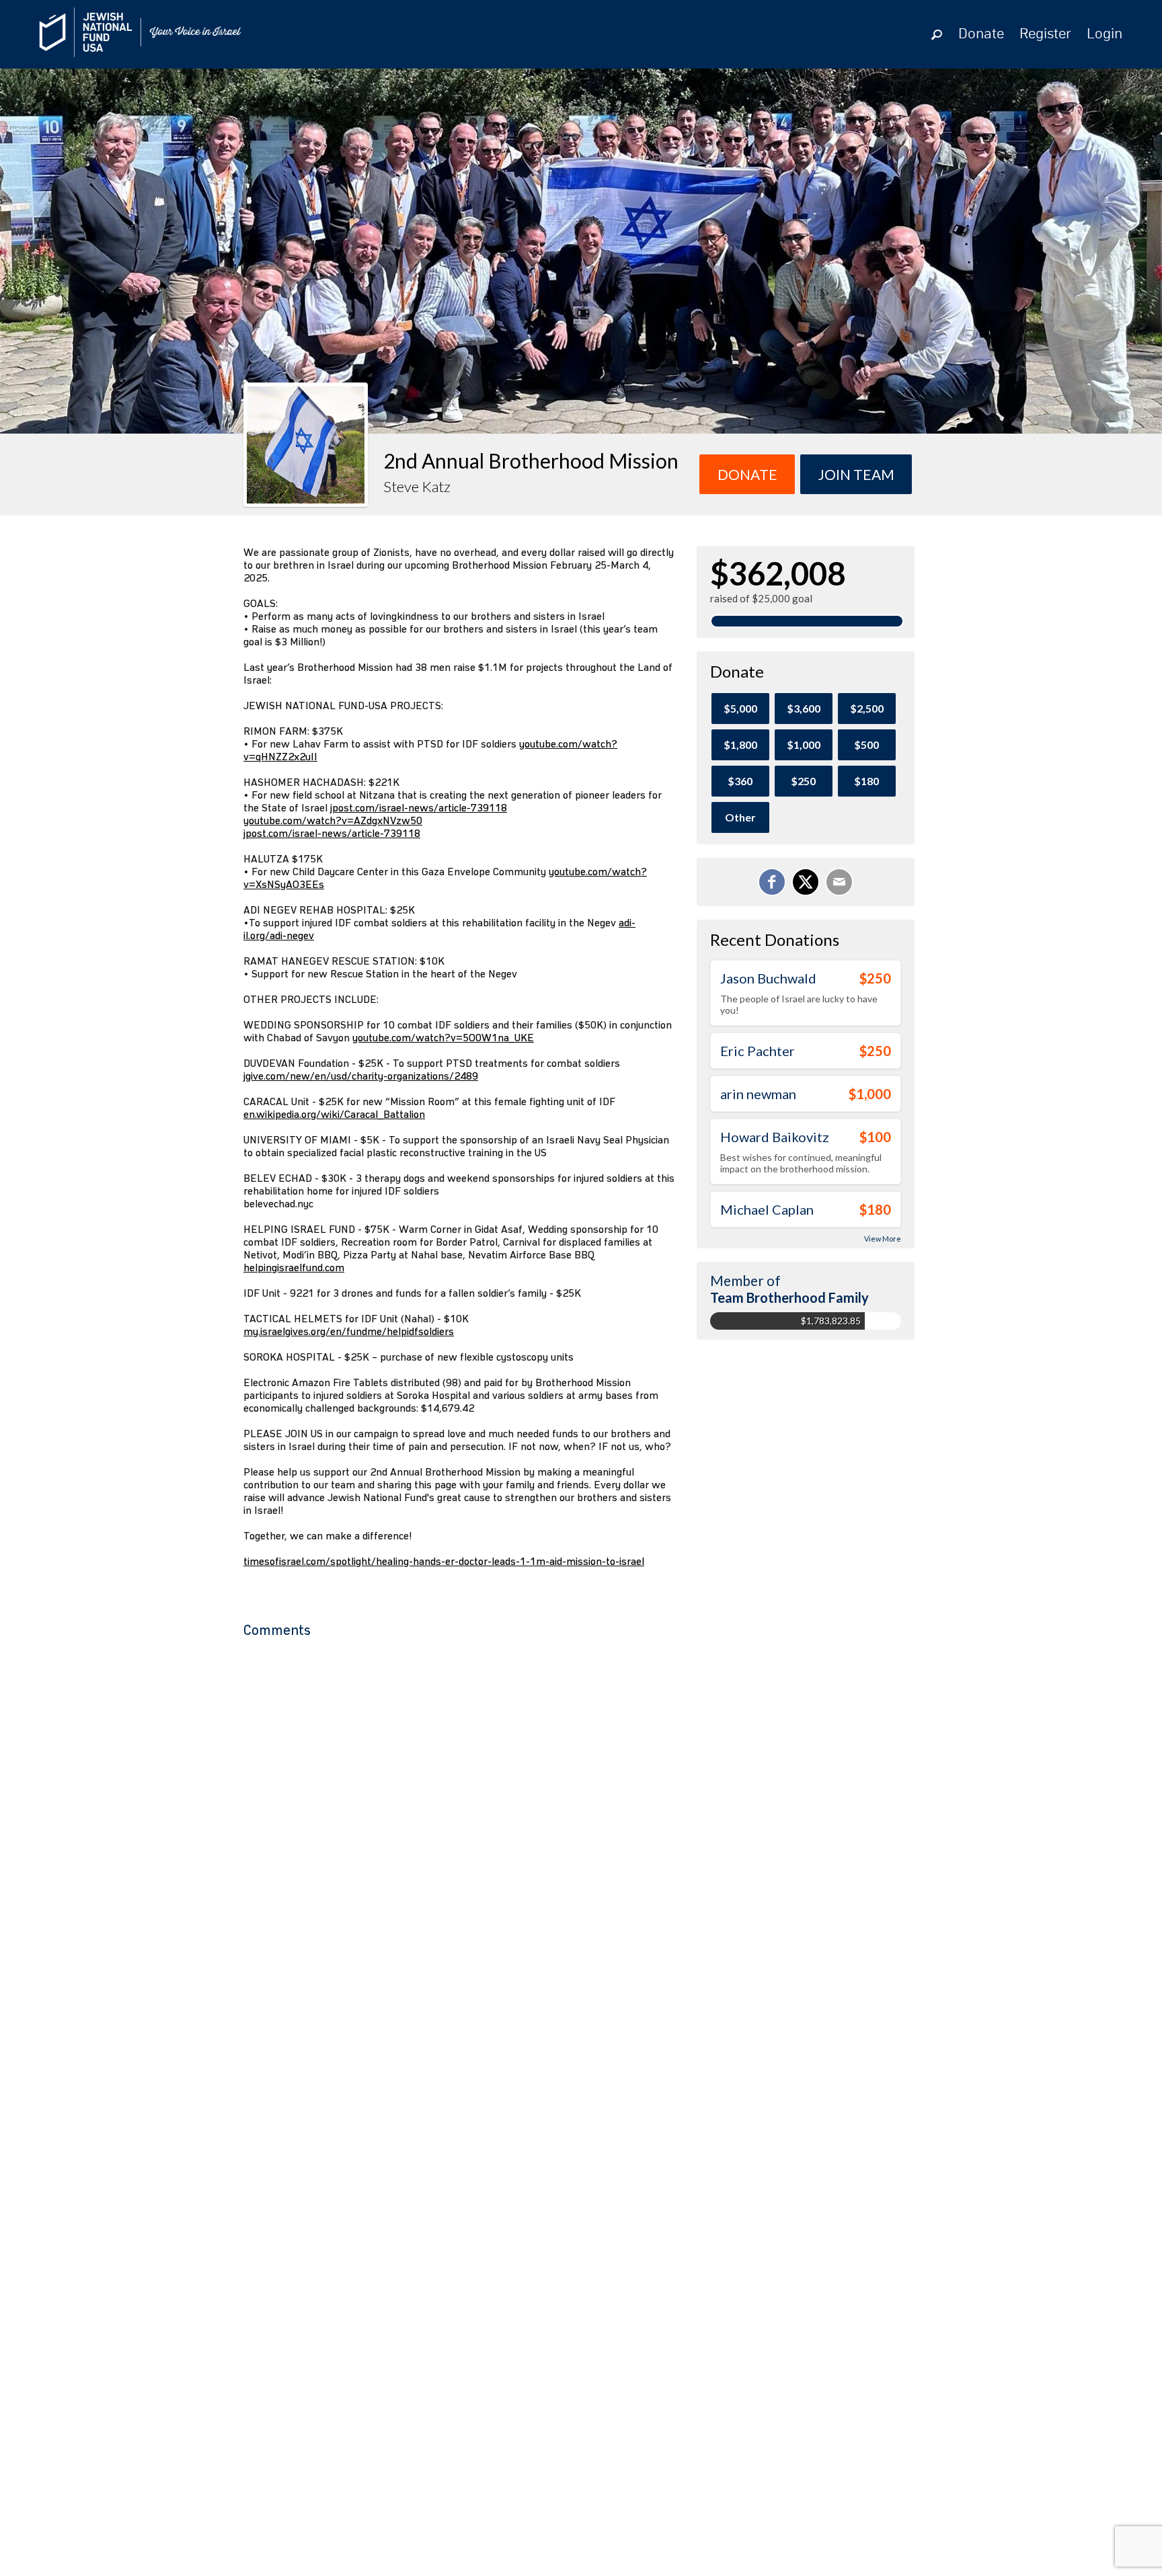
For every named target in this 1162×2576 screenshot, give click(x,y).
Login (1105, 34)
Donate (981, 34)
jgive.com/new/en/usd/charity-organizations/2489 (361, 1076)
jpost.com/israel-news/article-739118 (419, 808)
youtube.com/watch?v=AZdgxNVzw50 (333, 820)
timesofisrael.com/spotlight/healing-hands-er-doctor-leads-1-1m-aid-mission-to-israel (444, 1561)
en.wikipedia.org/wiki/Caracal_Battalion (334, 1114)
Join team (856, 474)
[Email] (839, 882)
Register (1045, 34)
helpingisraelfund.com (294, 1267)
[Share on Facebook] (772, 882)
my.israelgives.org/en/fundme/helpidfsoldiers (349, 1331)
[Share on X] (806, 882)
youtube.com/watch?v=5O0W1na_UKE (443, 1038)
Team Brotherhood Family (789, 1297)
